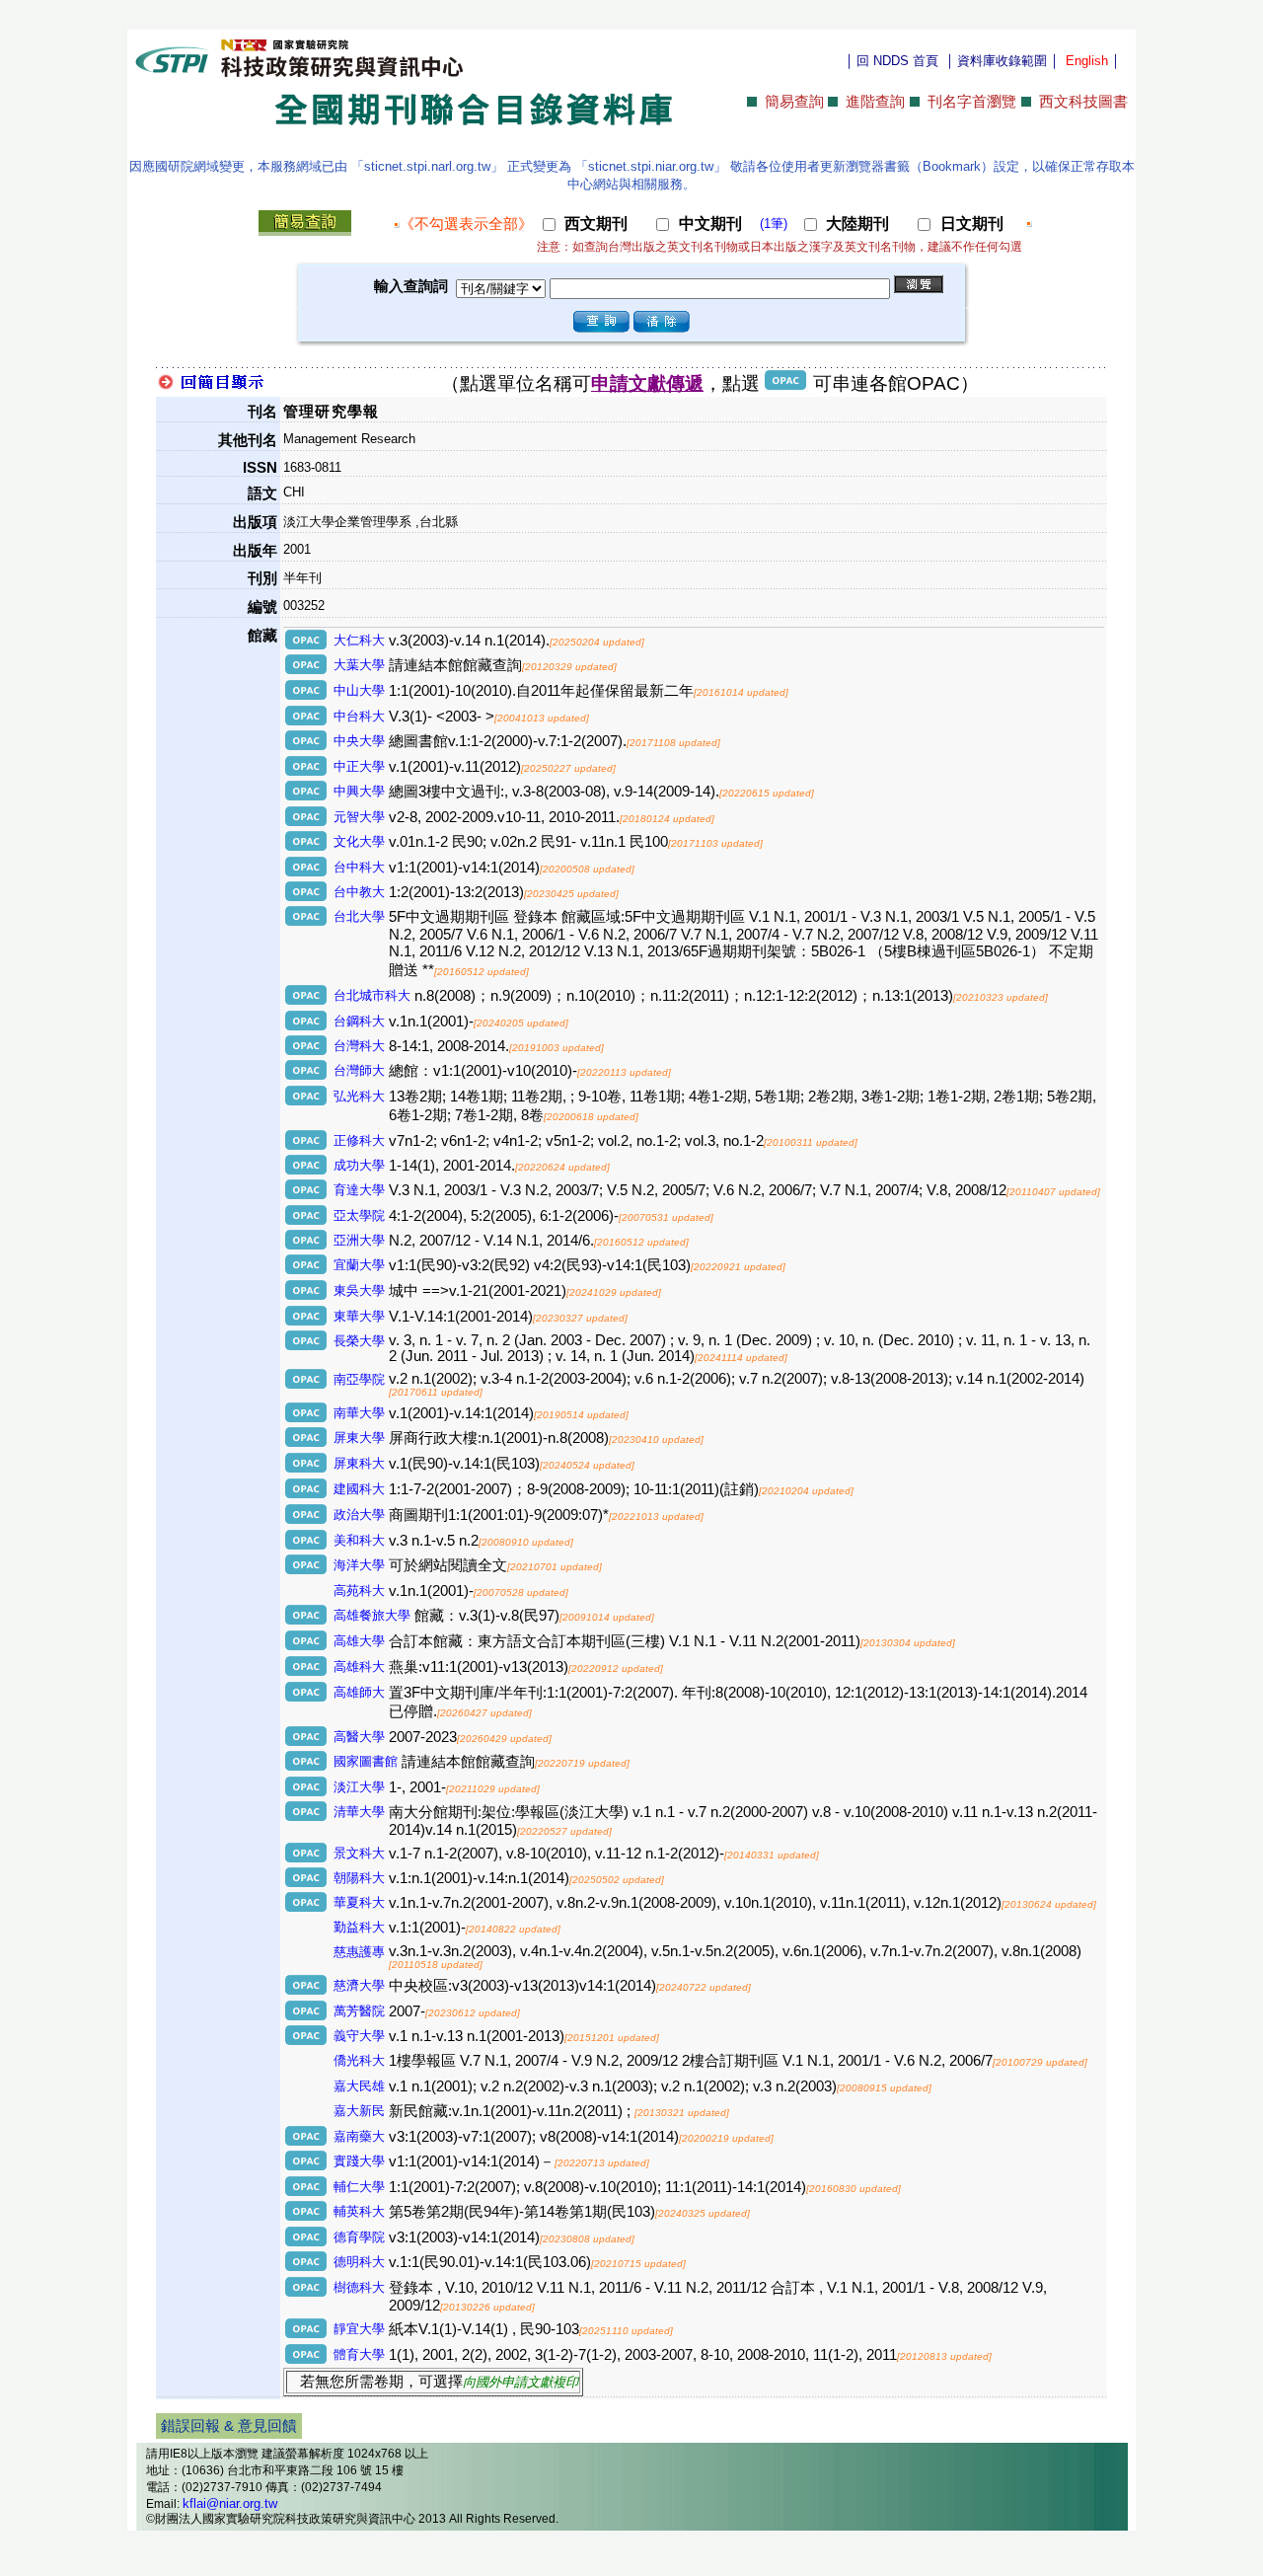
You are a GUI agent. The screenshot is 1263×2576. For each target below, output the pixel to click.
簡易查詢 (794, 102)
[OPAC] (307, 645)
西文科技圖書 (1083, 102)
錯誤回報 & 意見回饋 (229, 2426)
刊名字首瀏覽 (972, 102)
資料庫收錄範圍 (1002, 61)
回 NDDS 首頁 (897, 61)
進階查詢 (875, 102)
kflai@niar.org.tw (230, 2503)
